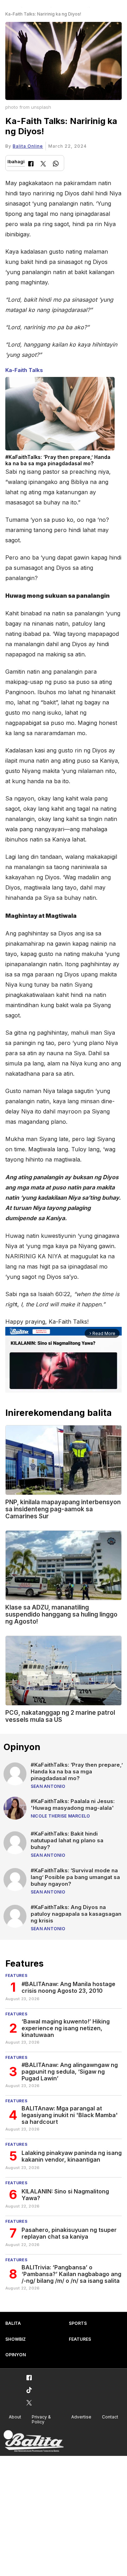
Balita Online (28, 146)
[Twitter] (43, 164)
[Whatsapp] (56, 164)
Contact (110, 2417)
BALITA (13, 2323)
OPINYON (16, 2355)
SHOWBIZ (16, 2339)
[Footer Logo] (34, 2441)
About (15, 2417)
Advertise (81, 2417)
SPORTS (78, 2323)
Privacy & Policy (41, 2420)
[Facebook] (31, 164)
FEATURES (80, 2339)
